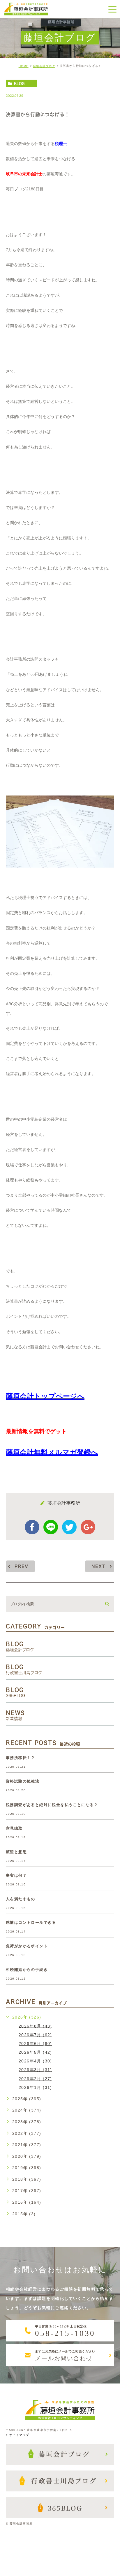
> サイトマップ (17, 2435)
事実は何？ (16, 1876)
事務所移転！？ (21, 1758)
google (88, 1527)
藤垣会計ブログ (44, 66)
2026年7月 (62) (35, 2035)
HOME (24, 66)
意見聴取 (14, 1829)
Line (51, 1527)
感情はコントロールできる (31, 1923)
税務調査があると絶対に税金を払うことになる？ (52, 1805)
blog (19, 83)
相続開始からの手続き (27, 1970)
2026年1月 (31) (35, 2087)
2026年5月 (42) (35, 2052)
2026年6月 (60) (35, 2044)
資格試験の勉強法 (23, 1782)
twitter (69, 1527)
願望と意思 (16, 1852)
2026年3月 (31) (35, 2070)
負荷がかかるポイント (27, 1946)
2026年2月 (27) (35, 2078)
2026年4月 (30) (35, 2061)
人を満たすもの (21, 1899)
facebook (32, 1527)
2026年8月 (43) (35, 2026)
